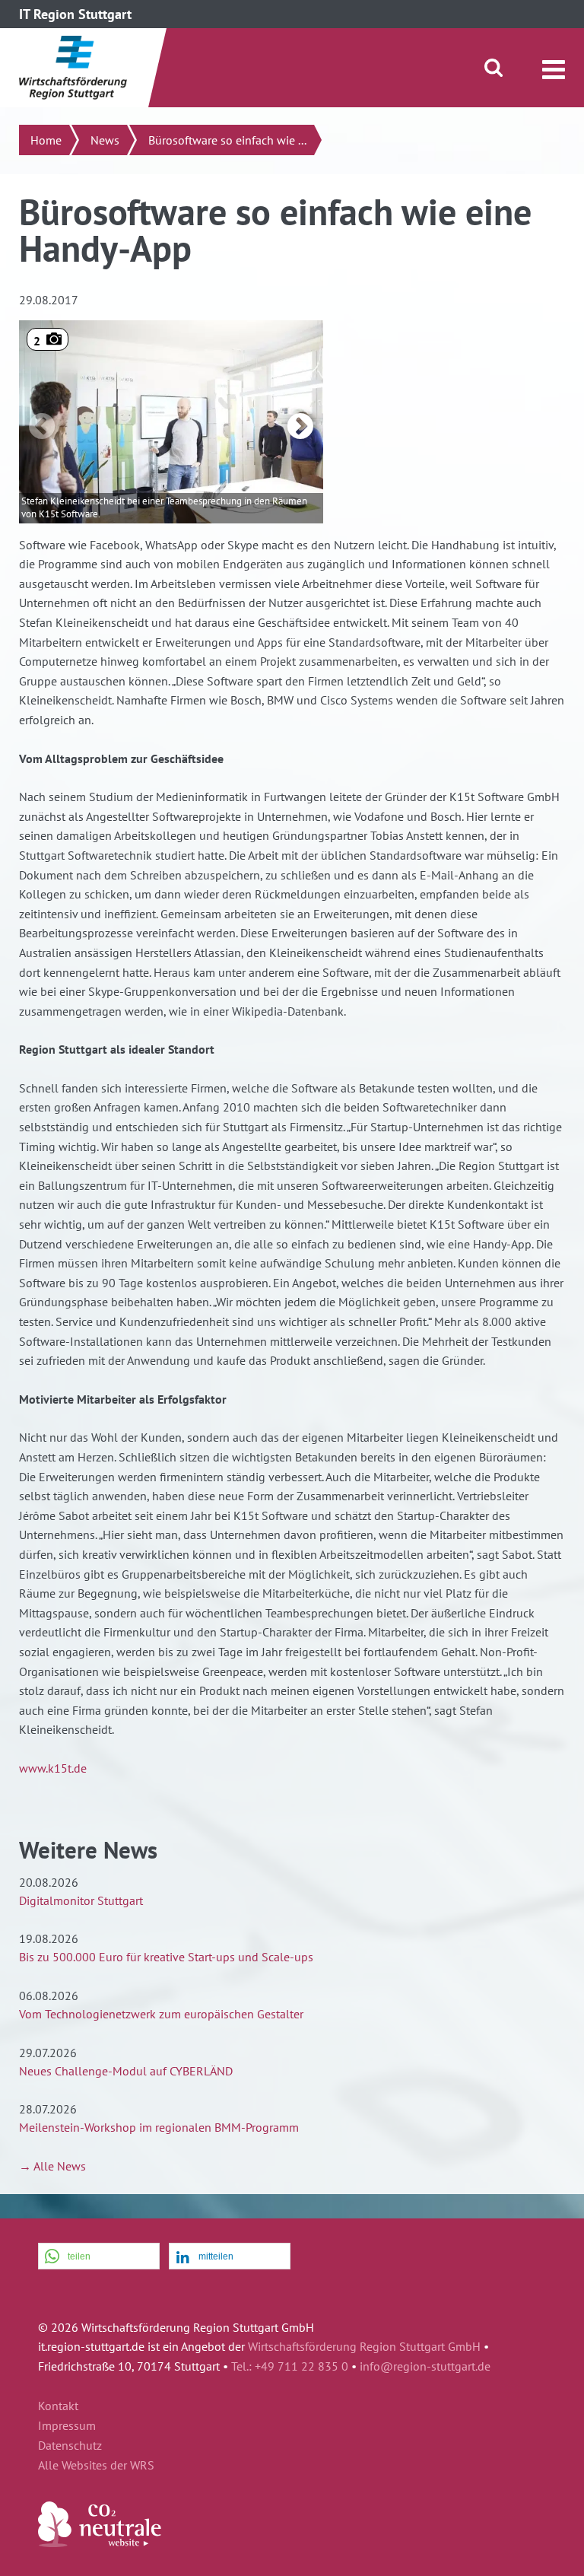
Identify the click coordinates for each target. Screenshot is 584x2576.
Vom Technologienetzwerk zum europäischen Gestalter (161, 2014)
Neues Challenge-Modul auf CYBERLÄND (126, 2071)
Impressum (67, 2426)
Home (46, 140)
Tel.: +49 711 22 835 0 (290, 2366)
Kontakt (58, 2406)
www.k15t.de (53, 1768)
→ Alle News (52, 2166)
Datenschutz (70, 2446)
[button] (99, 2257)
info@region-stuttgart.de (425, 2366)
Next (300, 428)
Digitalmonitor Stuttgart (81, 1900)
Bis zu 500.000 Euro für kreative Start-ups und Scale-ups (166, 1957)
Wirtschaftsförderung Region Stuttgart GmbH (364, 2346)
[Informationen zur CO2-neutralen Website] (100, 2543)
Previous (42, 428)
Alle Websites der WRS (96, 2466)
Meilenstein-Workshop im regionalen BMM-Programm (159, 2127)
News (105, 140)
